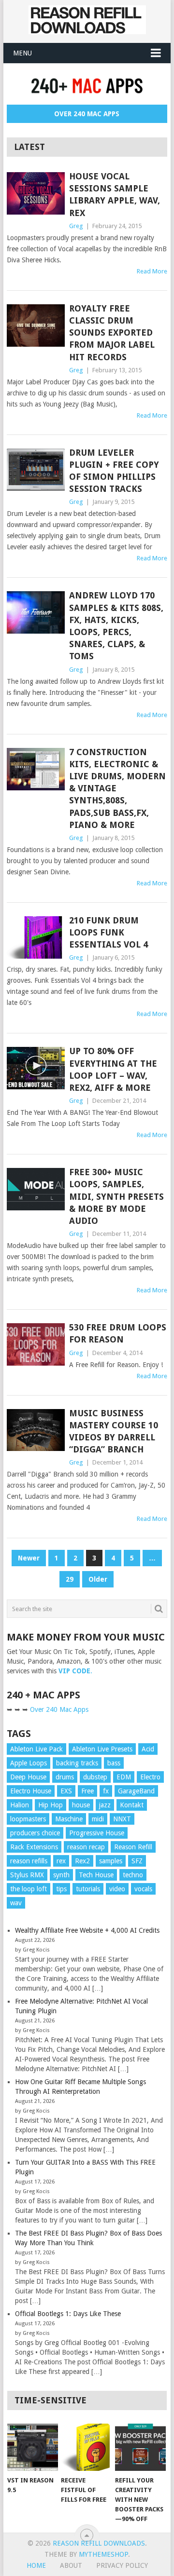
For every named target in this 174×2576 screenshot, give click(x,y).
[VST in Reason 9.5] (33, 2447)
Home (36, 2565)
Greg (76, 226)
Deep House (28, 1777)
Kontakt (132, 1805)
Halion (20, 1805)
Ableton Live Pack (36, 1749)
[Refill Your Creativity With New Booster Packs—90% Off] (140, 2447)
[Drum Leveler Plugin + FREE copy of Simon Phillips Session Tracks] (36, 470)
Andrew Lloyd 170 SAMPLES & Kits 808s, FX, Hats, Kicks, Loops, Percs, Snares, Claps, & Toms (116, 626)
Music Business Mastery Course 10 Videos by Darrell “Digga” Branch (114, 1431)
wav (16, 1903)
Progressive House (97, 1833)
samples (111, 1861)
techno (133, 1875)
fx (106, 1791)
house (81, 1805)
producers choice (35, 1833)
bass (114, 1763)
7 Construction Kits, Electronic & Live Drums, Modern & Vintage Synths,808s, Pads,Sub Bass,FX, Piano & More (117, 788)
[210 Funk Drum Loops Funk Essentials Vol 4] (36, 937)
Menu (22, 53)
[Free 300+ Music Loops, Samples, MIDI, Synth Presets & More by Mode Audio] (36, 1189)
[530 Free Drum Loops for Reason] (36, 1344)
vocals (143, 1889)
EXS (66, 1791)
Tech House (96, 1875)
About (71, 2565)
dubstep (95, 1777)
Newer (29, 1558)
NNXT (122, 1819)
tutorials (88, 1889)
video (117, 1889)
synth (61, 1875)
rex (61, 1861)
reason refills (29, 1861)
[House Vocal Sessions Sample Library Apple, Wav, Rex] (36, 193)
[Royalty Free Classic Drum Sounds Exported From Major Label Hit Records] (36, 325)
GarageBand (136, 1791)
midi (98, 1819)
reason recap (86, 1847)
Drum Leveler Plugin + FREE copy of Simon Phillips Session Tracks (114, 471)
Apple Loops (29, 1763)
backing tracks (77, 1763)
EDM (124, 1777)
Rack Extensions (34, 1847)
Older (98, 1579)
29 (70, 1579)
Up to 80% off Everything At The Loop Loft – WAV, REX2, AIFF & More (113, 1069)
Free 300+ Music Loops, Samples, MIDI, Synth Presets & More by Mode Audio (116, 1196)
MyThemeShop (103, 2554)
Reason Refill (133, 1847)
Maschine (69, 1819)
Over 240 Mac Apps (87, 114)
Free (87, 1791)
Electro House (31, 1791)
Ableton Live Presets (102, 1749)
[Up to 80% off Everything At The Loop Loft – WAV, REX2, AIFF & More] (36, 1068)
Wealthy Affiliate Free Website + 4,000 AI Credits (87, 1930)
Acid (148, 1749)
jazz (105, 1805)
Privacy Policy (122, 2565)
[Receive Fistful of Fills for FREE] (86, 2447)
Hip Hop (51, 1805)
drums (65, 1777)
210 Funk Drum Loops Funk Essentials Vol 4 (109, 932)
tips (61, 1889)
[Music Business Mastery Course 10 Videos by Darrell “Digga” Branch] (36, 1430)
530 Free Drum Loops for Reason (118, 1333)
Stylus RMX (27, 1875)
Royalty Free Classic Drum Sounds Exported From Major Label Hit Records (112, 333)
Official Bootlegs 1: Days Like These (68, 2314)
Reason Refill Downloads (99, 2543)
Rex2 (82, 1861)
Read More (152, 271)
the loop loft (29, 1889)
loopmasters (28, 1819)
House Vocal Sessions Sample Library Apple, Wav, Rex (115, 195)
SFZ (137, 1861)
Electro (150, 1777)
